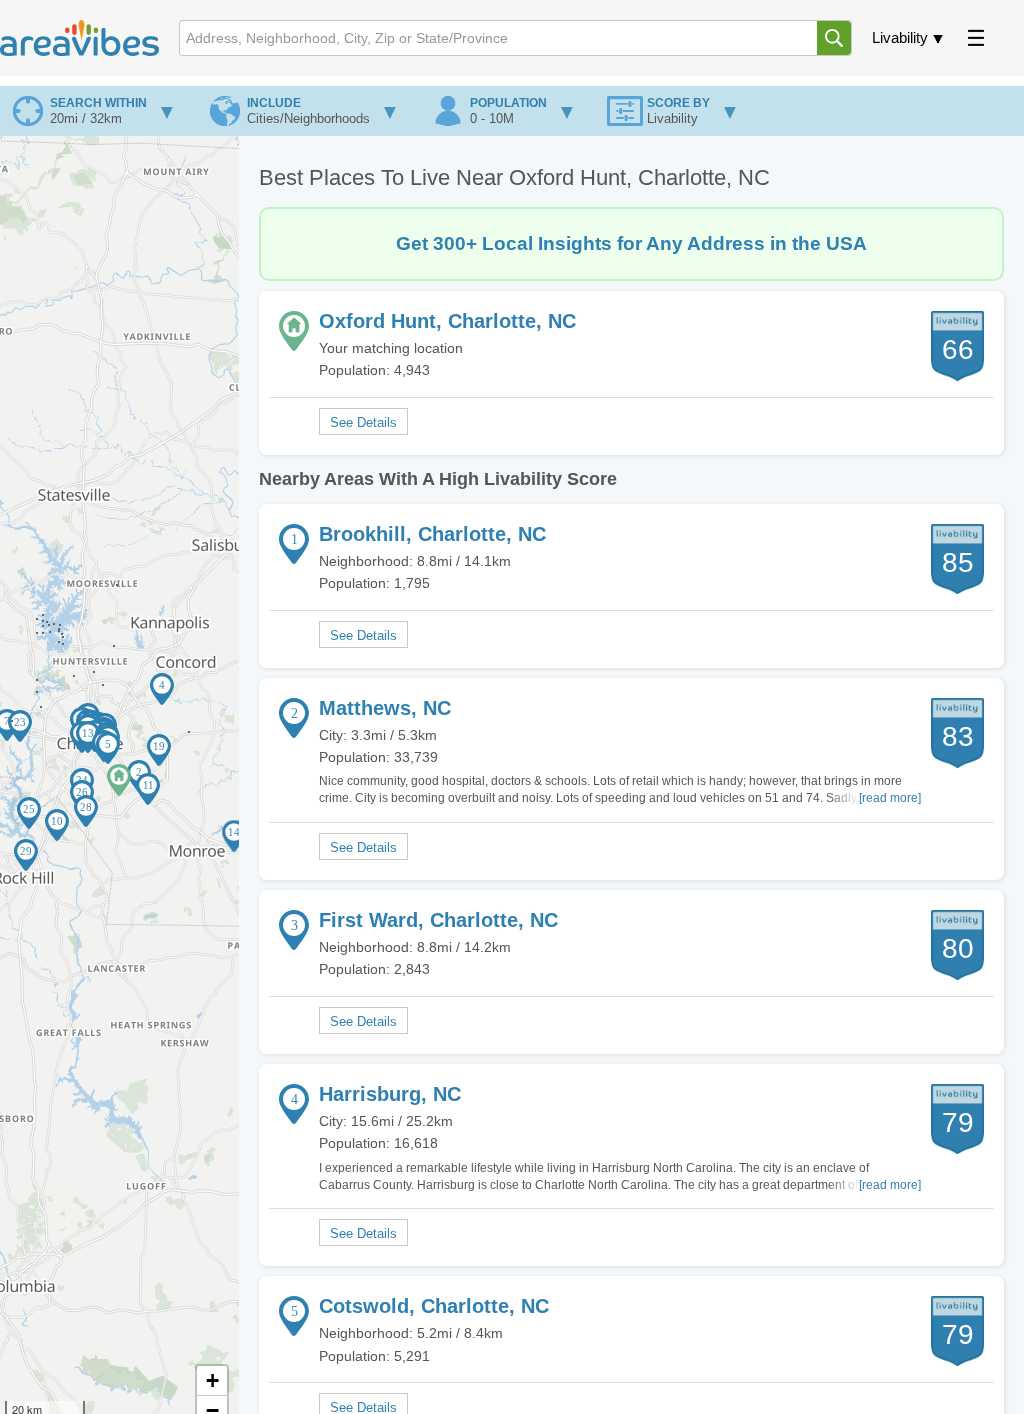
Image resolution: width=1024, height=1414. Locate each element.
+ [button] (212, 1380)
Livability (900, 37)
